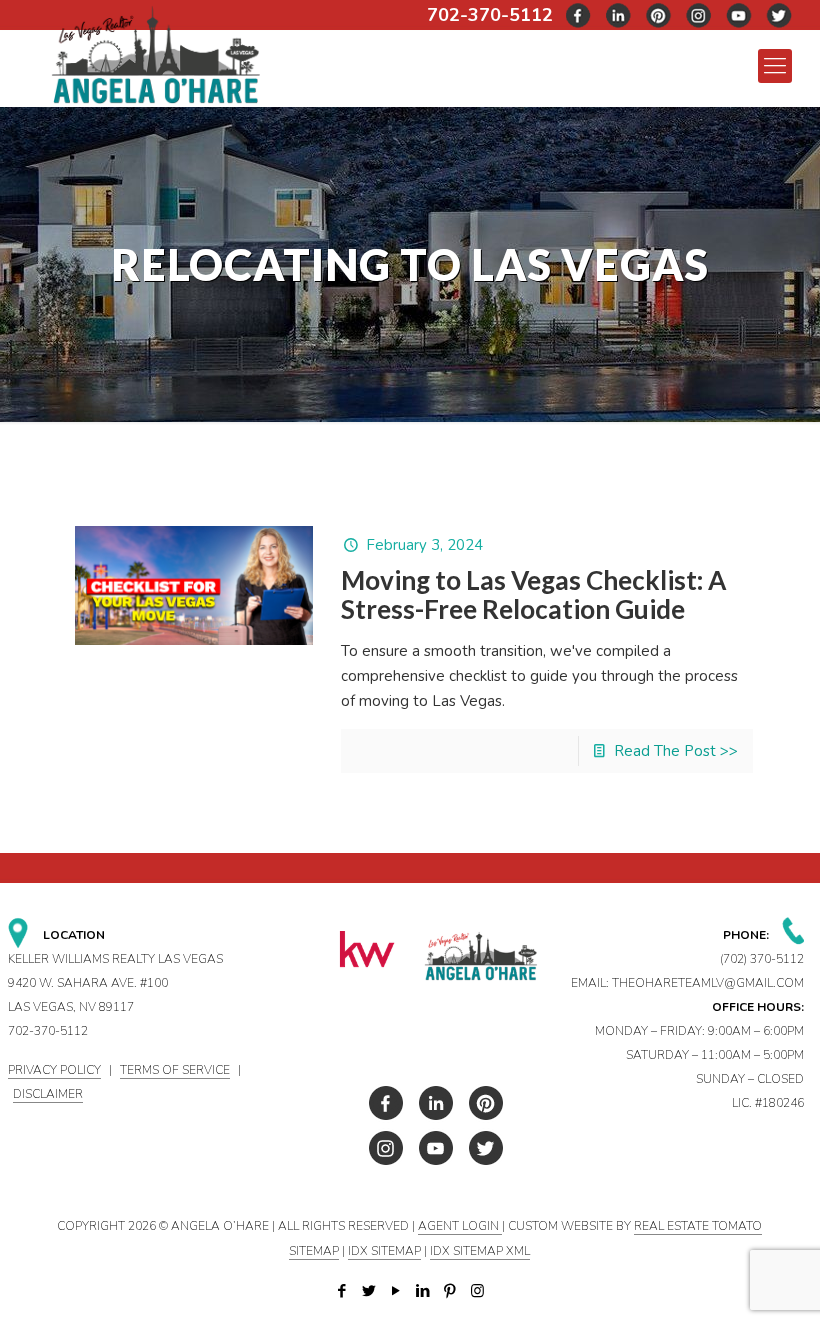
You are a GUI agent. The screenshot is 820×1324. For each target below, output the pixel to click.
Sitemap (314, 1251)
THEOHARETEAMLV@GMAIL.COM (708, 983)
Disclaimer (48, 1094)
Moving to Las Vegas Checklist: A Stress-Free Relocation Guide (533, 594)
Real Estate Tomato (698, 1226)
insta (699, 15)
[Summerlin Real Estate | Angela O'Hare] (155, 53)
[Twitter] (369, 1291)
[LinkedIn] (423, 1291)
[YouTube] (396, 1291)
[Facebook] (342, 1291)
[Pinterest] (450, 1291)
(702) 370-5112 (762, 959)
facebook (579, 15)
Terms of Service (175, 1070)
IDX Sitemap (384, 1251)
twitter (619, 15)
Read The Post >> (676, 751)
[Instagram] (477, 1291)
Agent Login (460, 1226)
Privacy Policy (54, 1070)
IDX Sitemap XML (480, 1251)
